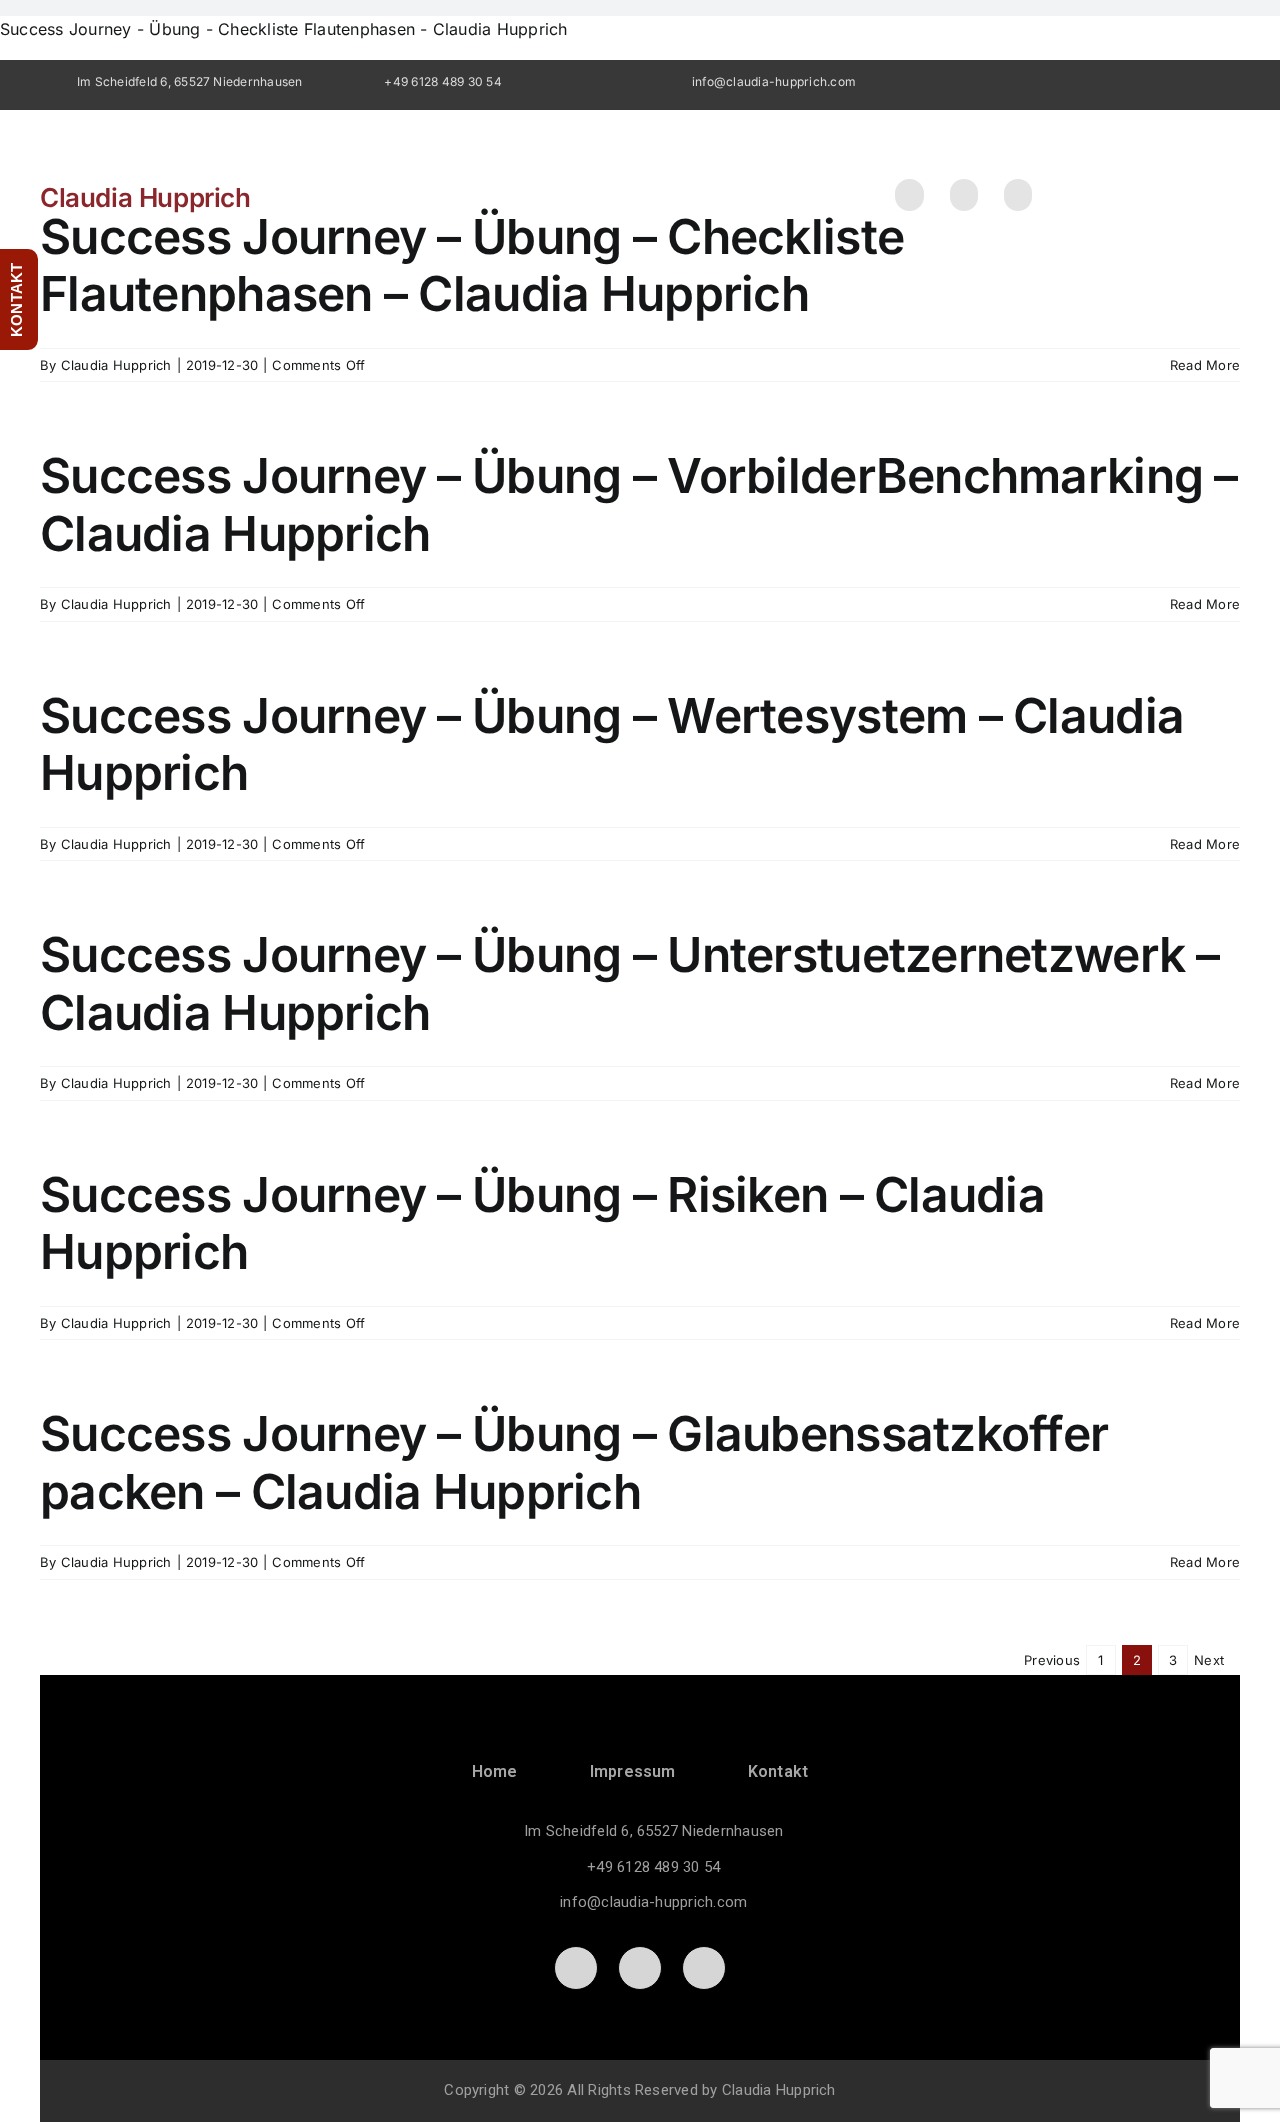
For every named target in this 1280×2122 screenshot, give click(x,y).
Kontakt (778, 1771)
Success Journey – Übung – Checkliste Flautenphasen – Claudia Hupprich (472, 265)
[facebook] (909, 195)
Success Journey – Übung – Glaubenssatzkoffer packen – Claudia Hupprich (574, 1462)
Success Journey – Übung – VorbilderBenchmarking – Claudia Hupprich (639, 504)
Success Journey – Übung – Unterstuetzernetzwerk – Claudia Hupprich (630, 983)
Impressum (633, 1771)
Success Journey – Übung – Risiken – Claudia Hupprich (542, 1223)
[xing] (1018, 195)
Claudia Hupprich (145, 197)
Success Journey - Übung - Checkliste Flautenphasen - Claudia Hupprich (284, 29)
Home (495, 1771)
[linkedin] (964, 195)
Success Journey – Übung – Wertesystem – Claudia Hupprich (612, 744)
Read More (1205, 365)
